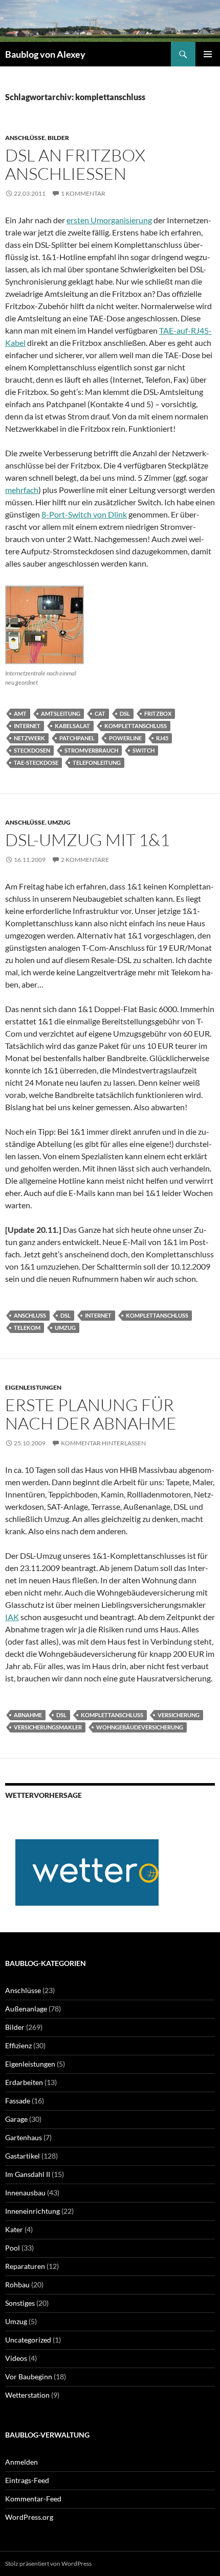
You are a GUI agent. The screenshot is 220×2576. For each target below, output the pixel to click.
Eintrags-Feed (27, 2480)
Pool (13, 2248)
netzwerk (29, 738)
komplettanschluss (136, 726)
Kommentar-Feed (33, 2499)
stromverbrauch (91, 750)
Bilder (58, 138)
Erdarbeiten (24, 2082)
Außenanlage (26, 2009)
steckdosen (32, 750)
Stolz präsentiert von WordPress (48, 2563)
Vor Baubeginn (29, 2376)
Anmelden (21, 2462)
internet (27, 726)
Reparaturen (25, 2266)
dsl (125, 713)
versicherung (179, 1715)
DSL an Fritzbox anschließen (75, 164)
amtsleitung (61, 713)
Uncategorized (28, 2340)
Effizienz (18, 2045)
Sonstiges (20, 2303)
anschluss (30, 1315)
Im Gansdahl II (28, 2174)
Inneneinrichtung (32, 2211)
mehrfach (22, 490)
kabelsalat (72, 726)
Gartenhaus (24, 2137)
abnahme (28, 1715)
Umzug (59, 822)
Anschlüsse (25, 138)
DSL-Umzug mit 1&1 (87, 840)
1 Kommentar (83, 193)
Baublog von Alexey (45, 54)
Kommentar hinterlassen (103, 1443)
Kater (14, 2229)
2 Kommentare (85, 860)
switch (144, 750)
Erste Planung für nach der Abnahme (91, 1414)
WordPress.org (29, 2517)
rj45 (162, 738)
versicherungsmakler (48, 1727)
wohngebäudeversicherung (140, 1727)
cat (100, 713)
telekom (27, 1328)
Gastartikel (23, 2156)
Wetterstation (27, 2395)
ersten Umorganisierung (109, 220)
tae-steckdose (36, 763)
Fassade (18, 2101)
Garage (16, 2119)
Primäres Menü (208, 54)
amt (20, 713)
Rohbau (17, 2285)
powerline (125, 738)
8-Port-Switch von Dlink (84, 514)
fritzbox (158, 713)
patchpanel (77, 738)
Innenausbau (25, 2193)
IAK (12, 1617)
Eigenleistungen (33, 1387)
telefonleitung (97, 763)
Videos (16, 2358)
